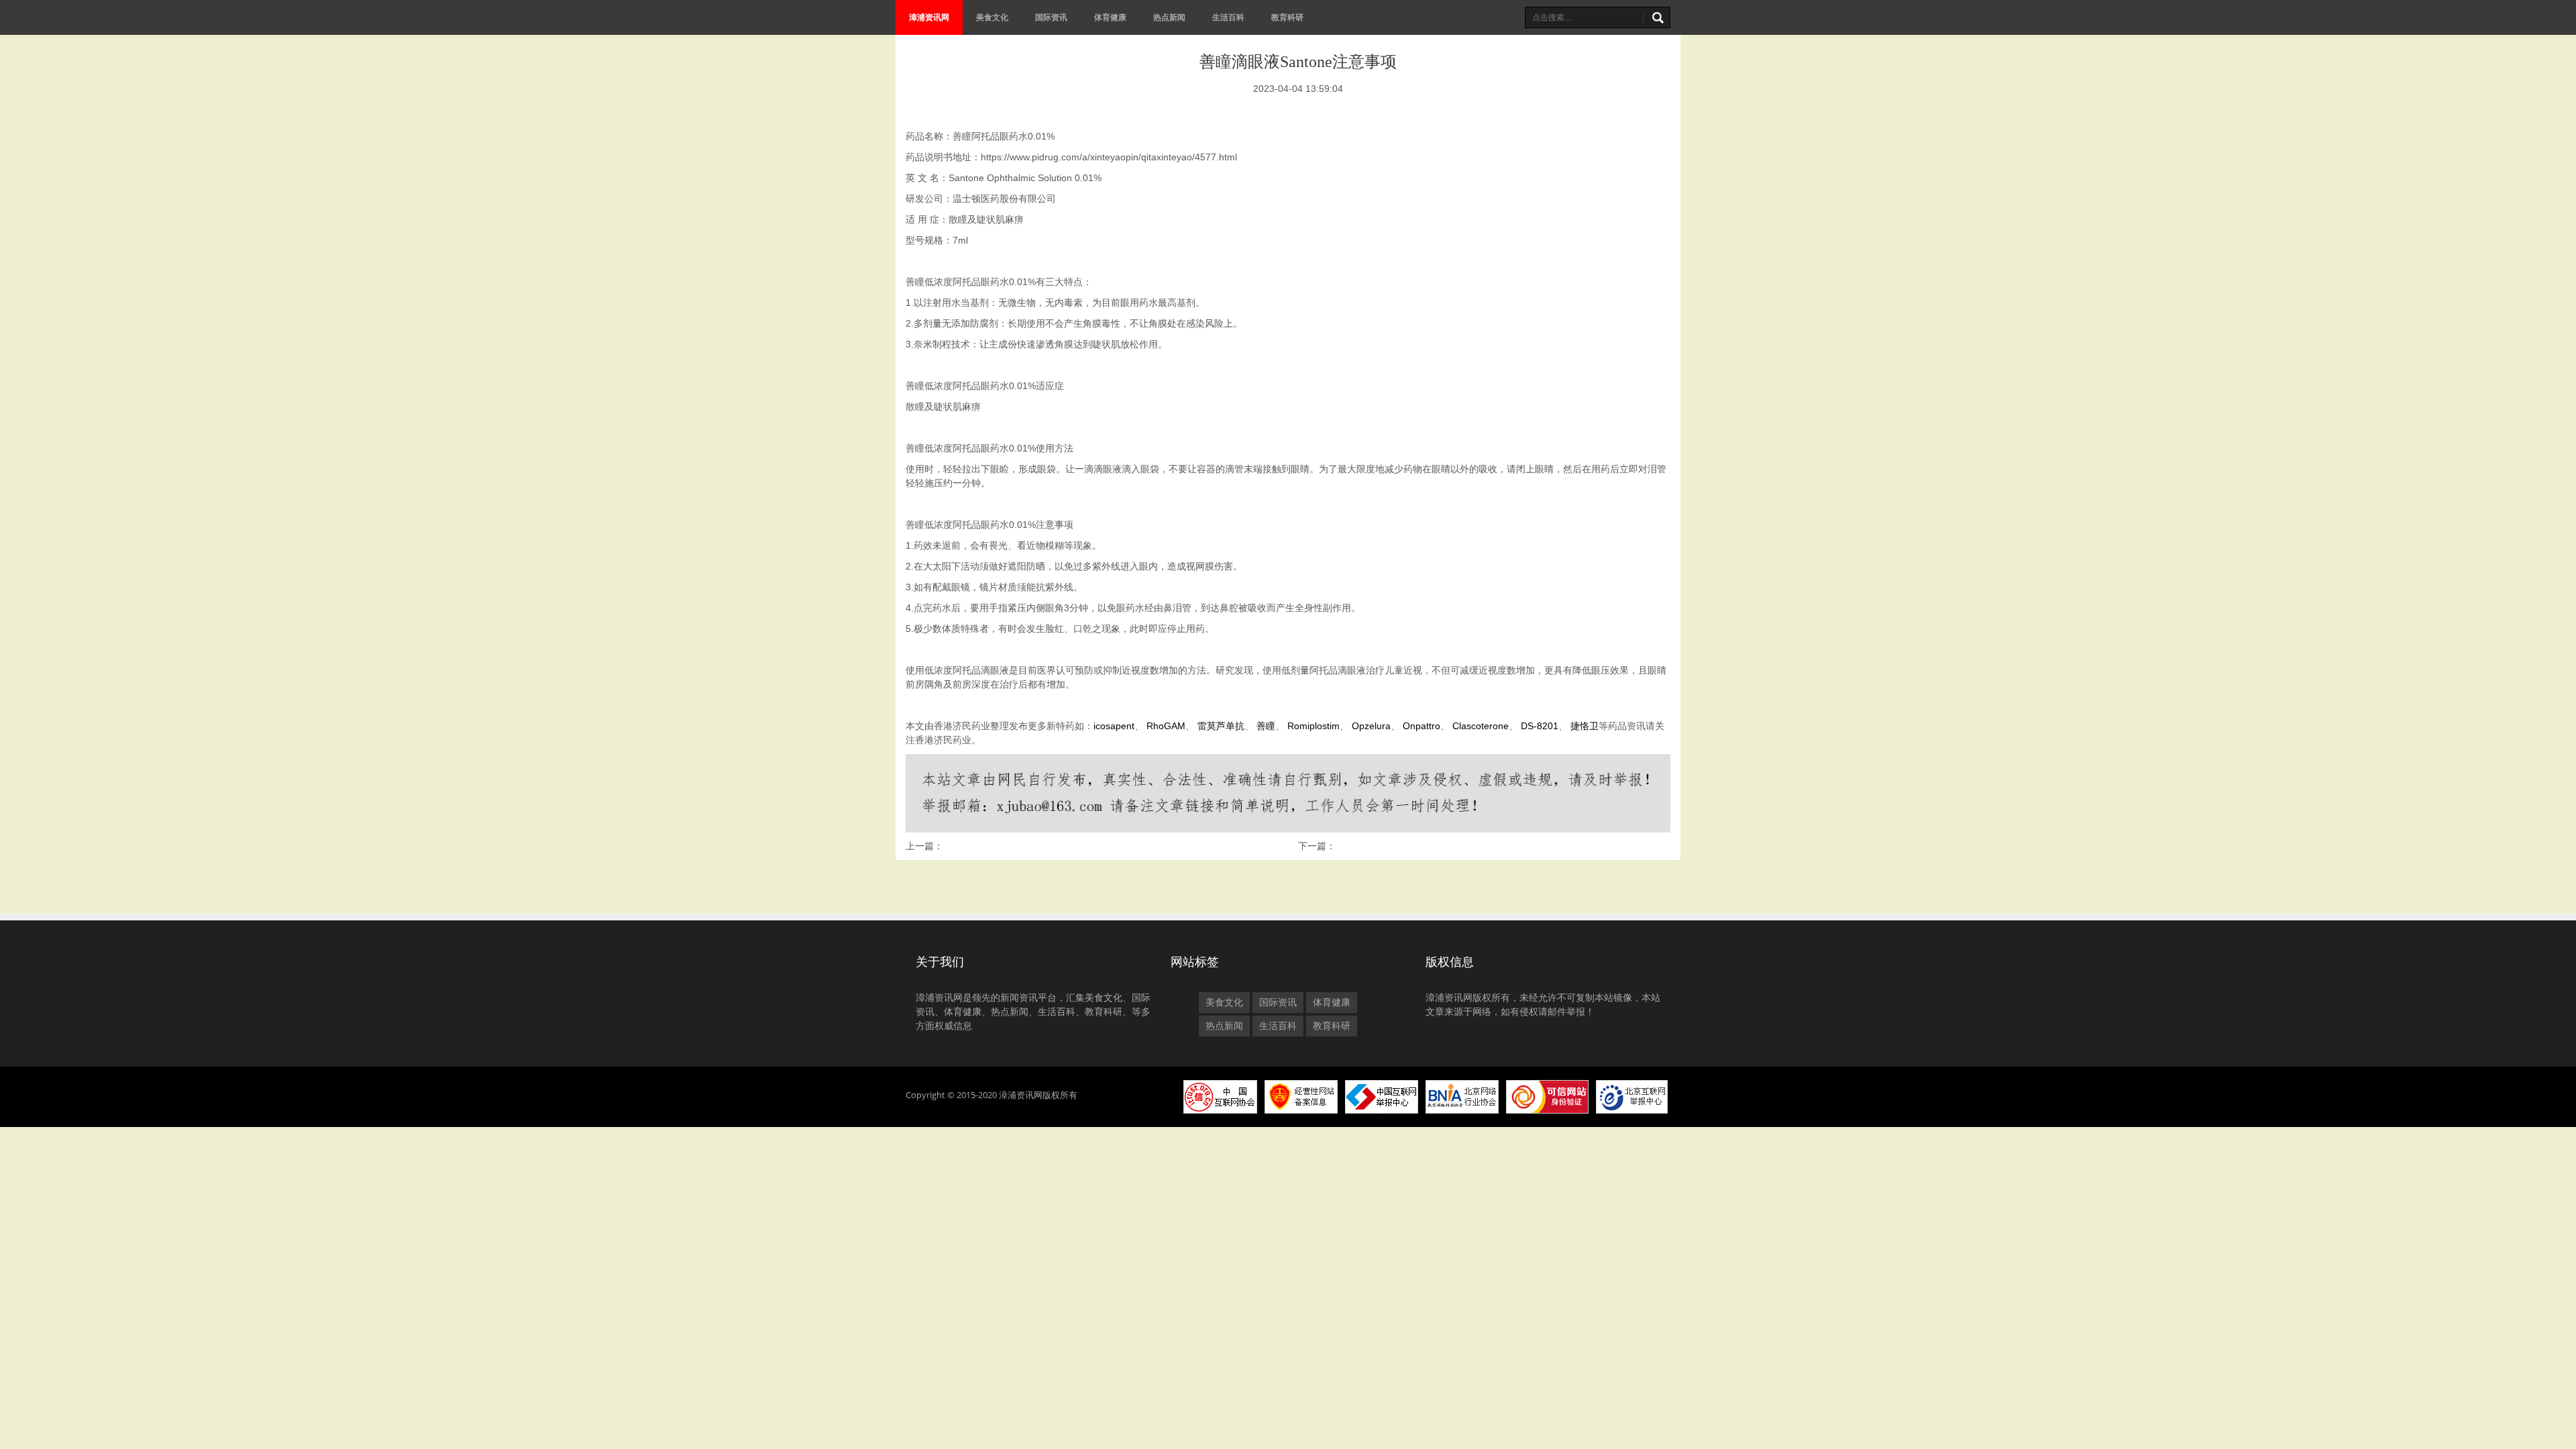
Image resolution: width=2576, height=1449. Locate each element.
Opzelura (1371, 726)
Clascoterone (1481, 726)
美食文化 (992, 17)
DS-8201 (1540, 726)
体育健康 (1110, 17)
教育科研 (1287, 17)
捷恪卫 (1585, 726)
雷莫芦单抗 (1221, 726)
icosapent (1114, 726)
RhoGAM (1166, 726)
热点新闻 (1169, 17)
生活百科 (1228, 17)
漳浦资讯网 (929, 17)
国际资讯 (1051, 17)
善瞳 (1266, 726)
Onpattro (1421, 726)
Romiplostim (1313, 726)
